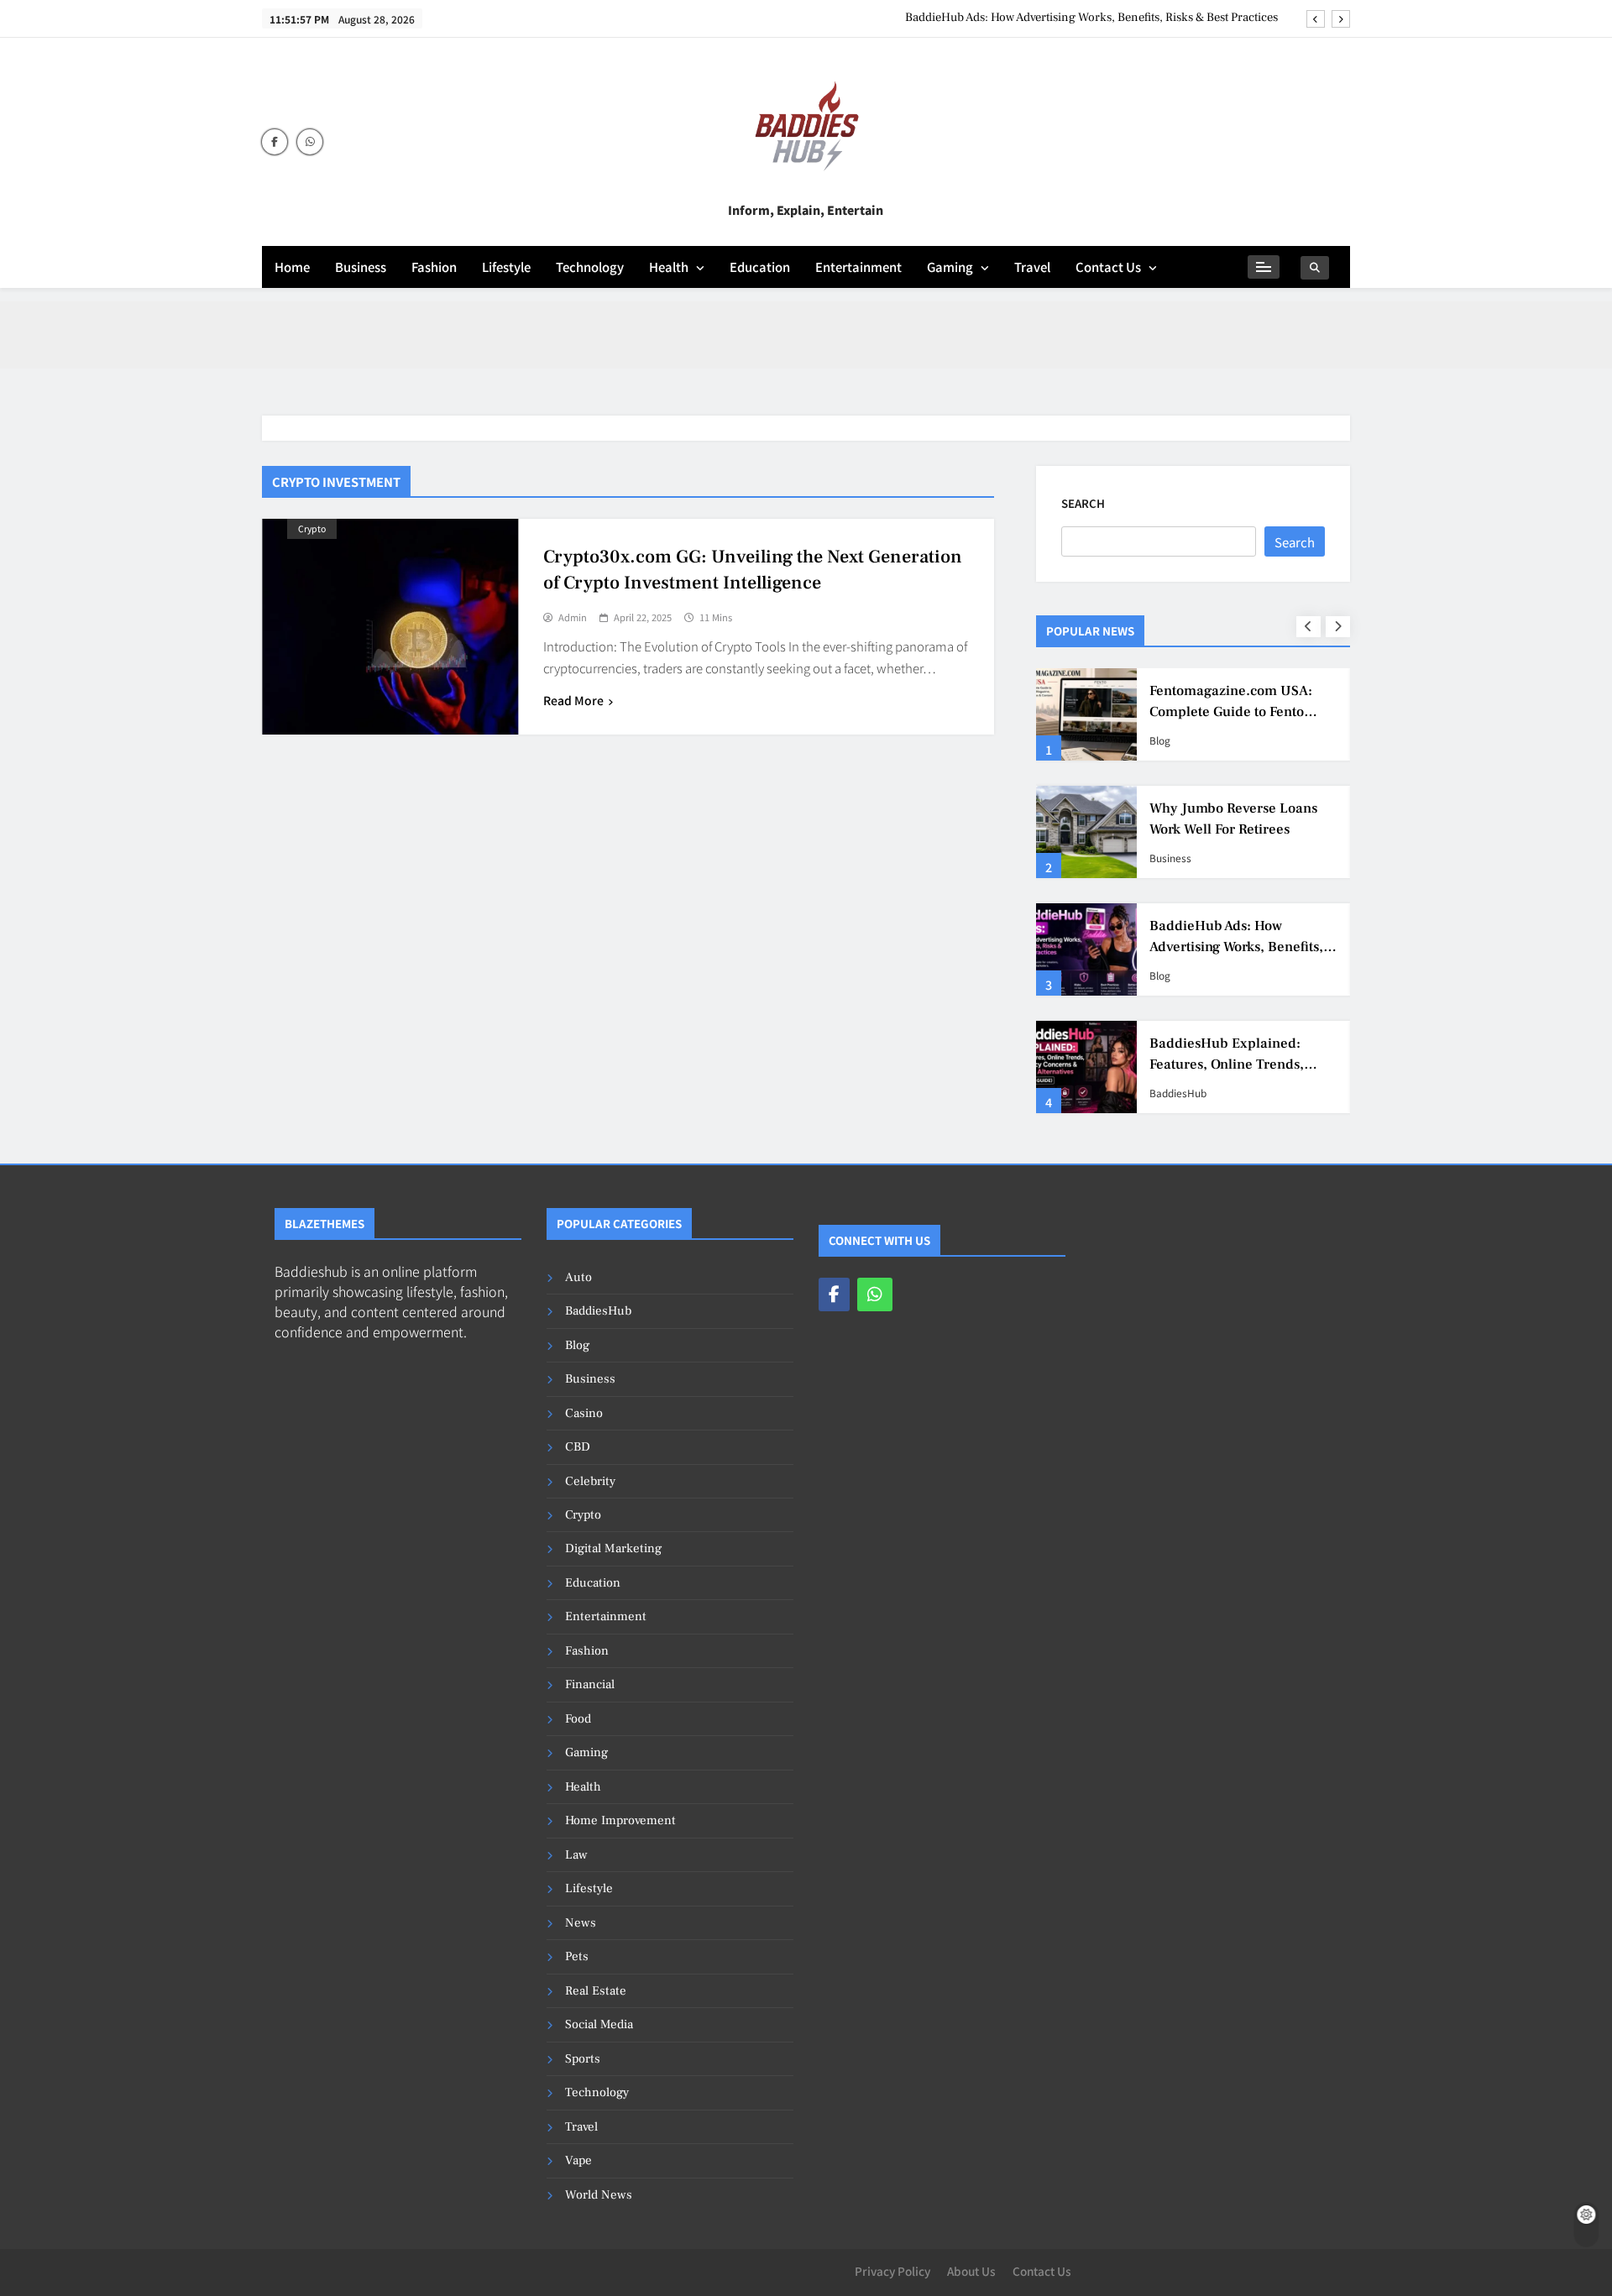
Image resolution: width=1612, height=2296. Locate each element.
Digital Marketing (613, 1548)
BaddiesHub (1178, 1093)
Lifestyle (506, 267)
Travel (1032, 267)
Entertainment (858, 267)
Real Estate (596, 1991)
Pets (577, 1956)
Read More (573, 700)
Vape (578, 2160)
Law (576, 1855)
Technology (590, 267)
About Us (971, 2271)
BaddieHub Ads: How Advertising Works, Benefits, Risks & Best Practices (1091, 18)
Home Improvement (620, 1820)
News (581, 1923)
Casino (584, 1413)
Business (361, 267)
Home (292, 267)
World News (599, 2195)
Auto (578, 1277)
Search (1083, 503)
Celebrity (590, 1481)
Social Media (599, 2024)
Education (760, 267)
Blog (1160, 740)
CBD (578, 1447)
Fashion (434, 267)
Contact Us (1108, 267)
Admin (573, 618)
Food (578, 1719)
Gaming (950, 267)
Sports (583, 2059)
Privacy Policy (892, 2271)
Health (669, 267)
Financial (590, 1684)
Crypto (312, 528)
